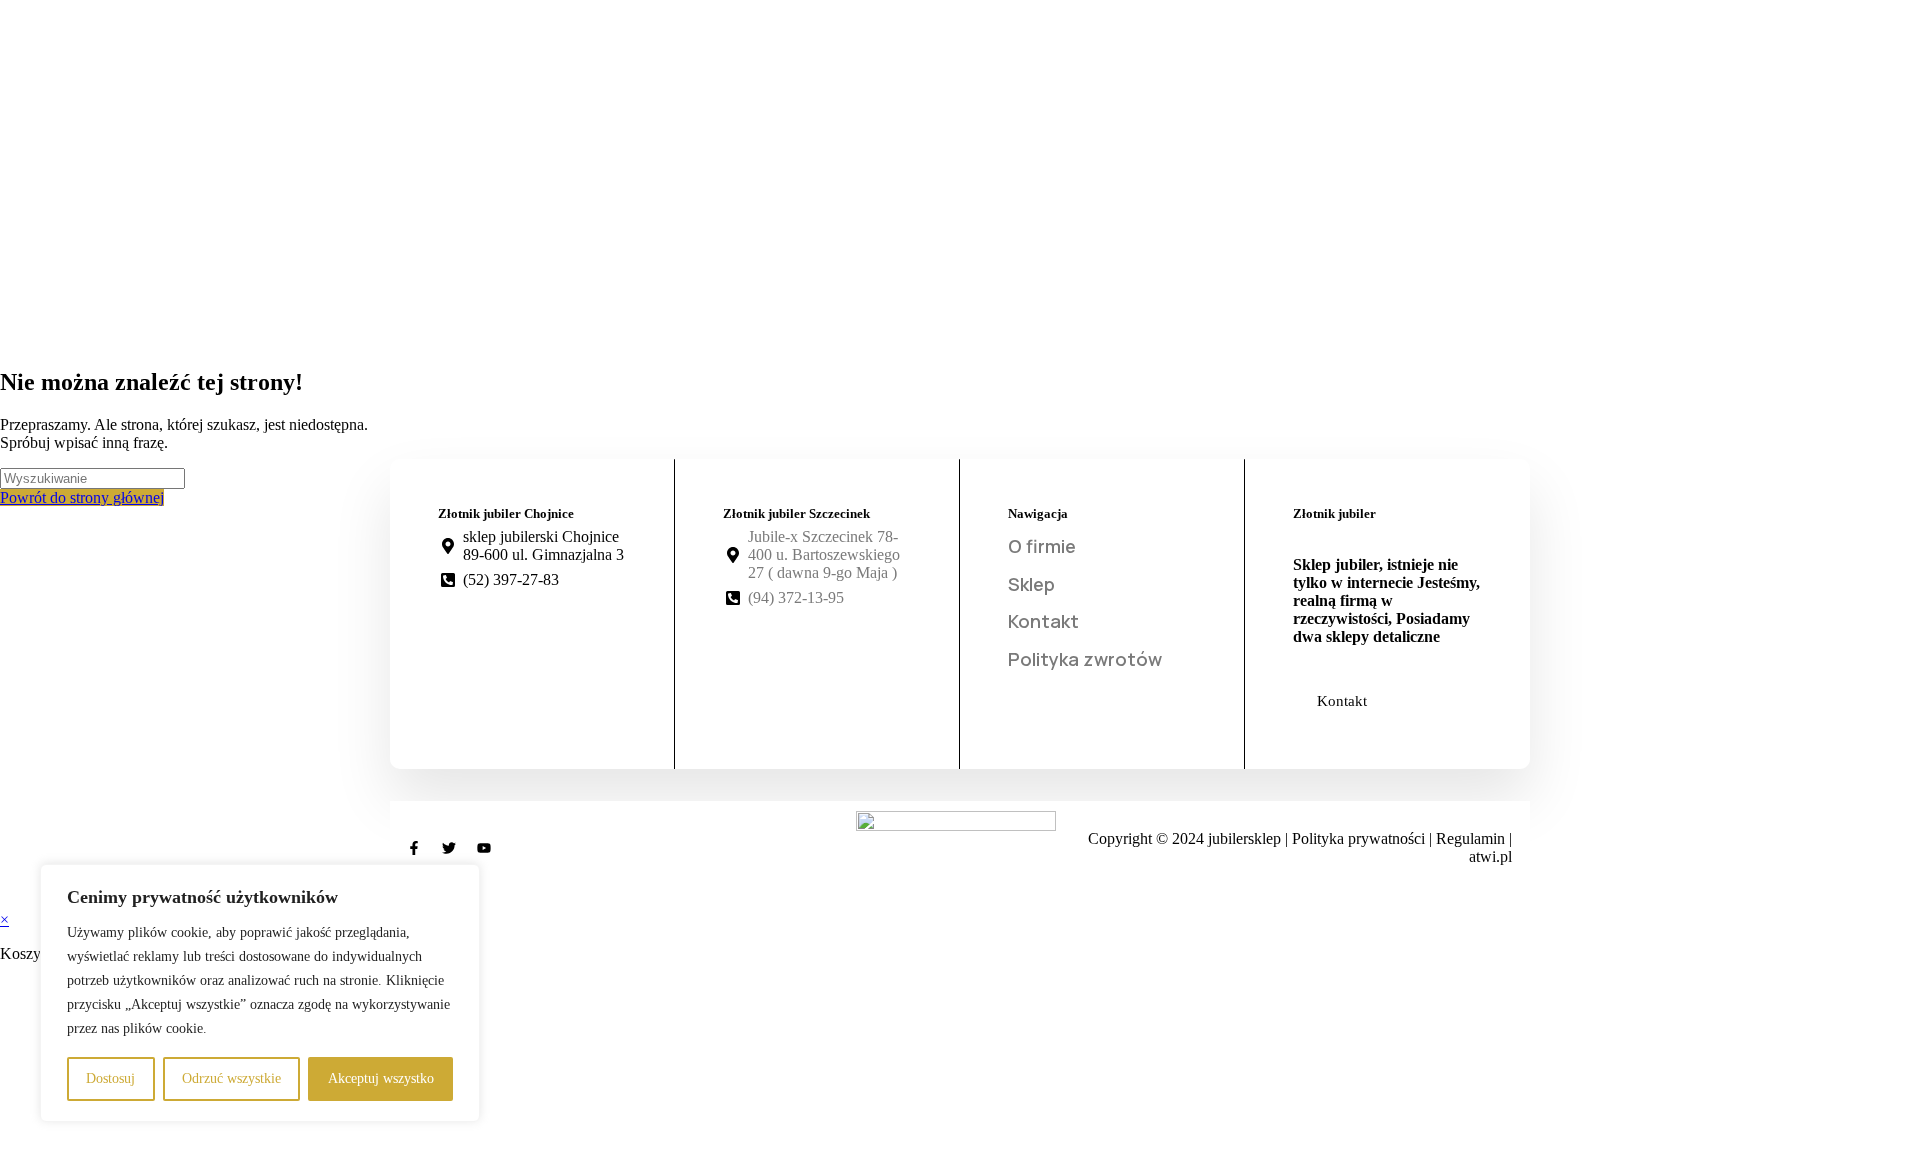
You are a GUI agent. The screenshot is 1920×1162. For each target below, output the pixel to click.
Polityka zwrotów (1085, 659)
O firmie (1042, 546)
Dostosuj (110, 1078)
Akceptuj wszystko (381, 1078)
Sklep (1031, 584)
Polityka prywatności (1360, 838)
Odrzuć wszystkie (231, 1078)
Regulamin (1472, 838)
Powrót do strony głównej (82, 497)
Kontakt (1043, 621)
